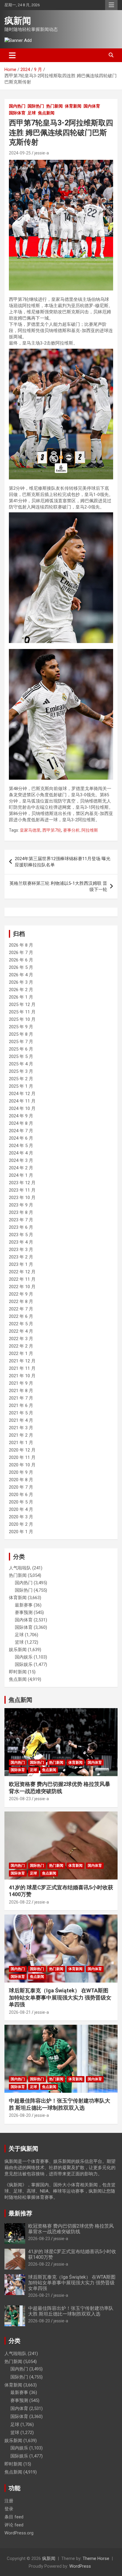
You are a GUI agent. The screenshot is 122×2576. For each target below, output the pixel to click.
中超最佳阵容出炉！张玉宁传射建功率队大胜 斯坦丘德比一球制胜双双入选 (71, 2311)
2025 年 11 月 (22, 1012)
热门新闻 (54, 106)
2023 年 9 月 (21, 1205)
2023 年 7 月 (21, 1220)
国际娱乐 (24, 1664)
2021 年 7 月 (21, 1398)
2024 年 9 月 (21, 1116)
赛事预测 (24, 1612)
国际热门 (36, 106)
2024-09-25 (20, 153)
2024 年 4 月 (21, 1153)
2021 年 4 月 (21, 1420)
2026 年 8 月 (21, 945)
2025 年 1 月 (21, 1086)
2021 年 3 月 (21, 1428)
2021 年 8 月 (21, 1391)
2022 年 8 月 (21, 1302)
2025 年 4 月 (21, 1064)
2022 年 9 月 (21, 1294)
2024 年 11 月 (22, 1101)
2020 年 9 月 (21, 1472)
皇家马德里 (30, 830)
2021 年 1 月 (21, 1443)
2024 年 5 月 (21, 1146)
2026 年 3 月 (21, 982)
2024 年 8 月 (21, 1123)
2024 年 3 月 (21, 1160)
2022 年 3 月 (21, 1339)
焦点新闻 (46, 113)
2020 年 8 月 (21, 1480)
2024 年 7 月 (21, 1131)
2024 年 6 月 (21, 1138)
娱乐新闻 (18, 1650)
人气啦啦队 (20, 1568)
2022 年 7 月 (21, 1309)
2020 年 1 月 (21, 1532)
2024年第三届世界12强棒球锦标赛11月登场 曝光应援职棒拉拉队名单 (63, 862)
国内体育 (92, 106)
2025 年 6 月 (21, 1049)
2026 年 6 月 (21, 960)
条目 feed (14, 2517)
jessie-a (42, 153)
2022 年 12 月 (22, 1272)
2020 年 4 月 (21, 1509)
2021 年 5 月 (21, 1413)
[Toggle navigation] (12, 55)
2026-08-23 (20, 1799)
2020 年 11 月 (22, 1457)
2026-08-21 (20, 2012)
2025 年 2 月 (21, 1079)
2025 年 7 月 (21, 1042)
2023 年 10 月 (22, 1198)
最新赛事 (24, 1605)
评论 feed (14, 2525)
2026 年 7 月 (21, 953)
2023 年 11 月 (22, 1190)
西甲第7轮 (52, 830)
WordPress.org (19, 2533)
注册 (9, 2501)
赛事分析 (71, 830)
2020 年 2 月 (21, 1524)
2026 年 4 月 (21, 975)
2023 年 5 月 (21, 1235)
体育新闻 (73, 106)
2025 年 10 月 (22, 1019)
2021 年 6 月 (21, 1405)
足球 (32, 113)
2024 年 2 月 (21, 1168)
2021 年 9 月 (21, 1383)
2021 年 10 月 (22, 1376)
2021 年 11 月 (22, 1368)
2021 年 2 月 (21, 1435)
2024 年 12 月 (22, 1094)
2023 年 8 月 (21, 1212)
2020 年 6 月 (21, 1495)
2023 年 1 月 (21, 1264)
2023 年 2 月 (21, 1257)
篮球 (19, 1642)
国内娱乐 (24, 1657)
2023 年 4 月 (21, 1242)
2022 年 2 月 (21, 1346)
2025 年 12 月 (22, 1005)
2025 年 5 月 (21, 1056)
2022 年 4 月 (21, 1331)
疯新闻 (18, 21)
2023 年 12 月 (22, 1183)
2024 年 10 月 (22, 1108)
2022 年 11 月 (22, 1279)
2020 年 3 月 (21, 1517)
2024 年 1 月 (21, 1175)
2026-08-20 (20, 2115)
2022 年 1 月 (21, 1353)
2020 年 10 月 (22, 1465)
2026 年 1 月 (21, 997)
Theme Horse (96, 2558)
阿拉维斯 (90, 830)
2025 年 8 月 (21, 1034)
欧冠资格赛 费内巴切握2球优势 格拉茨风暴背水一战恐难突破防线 (71, 2229)
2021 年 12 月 (22, 1361)
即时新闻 (18, 1672)
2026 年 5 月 (21, 967)
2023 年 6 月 (21, 1227)
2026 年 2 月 (21, 990)
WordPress (80, 2566)
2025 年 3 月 (21, 1071)
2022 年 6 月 (21, 1316)
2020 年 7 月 (21, 1487)
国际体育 (17, 113)
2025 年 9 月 (21, 1027)
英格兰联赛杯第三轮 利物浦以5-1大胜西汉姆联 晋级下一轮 (58, 886)
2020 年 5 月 (21, 1502)
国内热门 (17, 106)
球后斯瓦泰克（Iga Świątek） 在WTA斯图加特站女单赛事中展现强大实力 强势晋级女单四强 (60, 1997)
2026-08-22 (20, 1902)
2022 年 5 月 (21, 1324)
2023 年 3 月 (21, 1250)
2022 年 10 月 (22, 1287)
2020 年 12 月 (22, 1450)
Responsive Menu (111, 5)
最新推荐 (20, 2213)
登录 (9, 2509)
